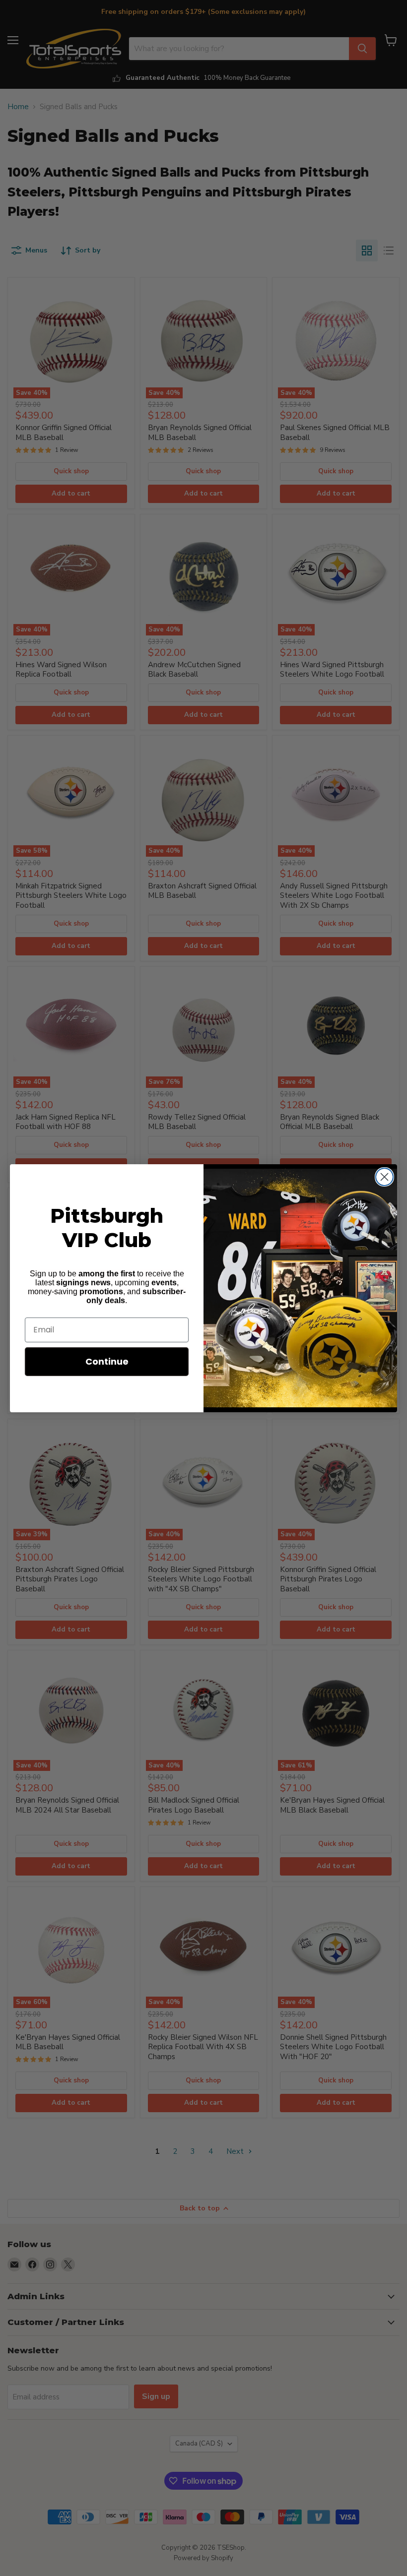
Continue (107, 1361)
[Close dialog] (384, 1177)
